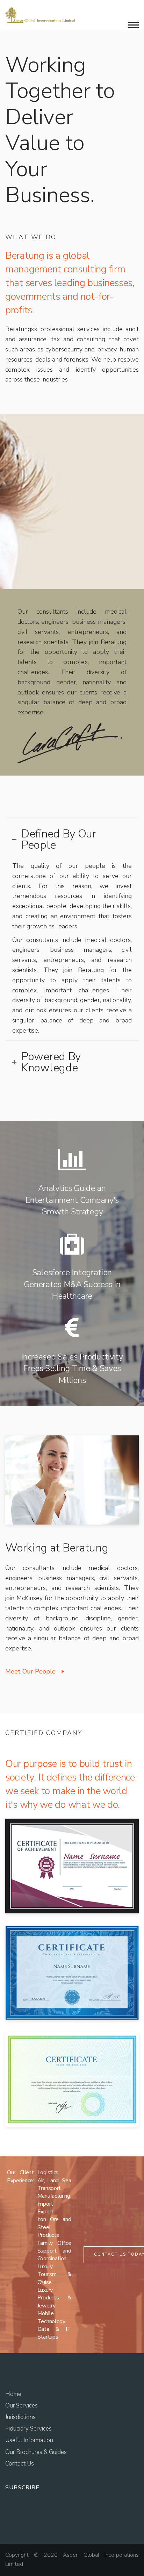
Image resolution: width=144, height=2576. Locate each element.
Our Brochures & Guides (36, 2452)
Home (13, 2394)
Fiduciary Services (28, 2429)
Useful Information (29, 2440)
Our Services (21, 2406)
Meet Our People (30, 1671)
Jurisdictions (20, 2417)
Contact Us (20, 2464)
